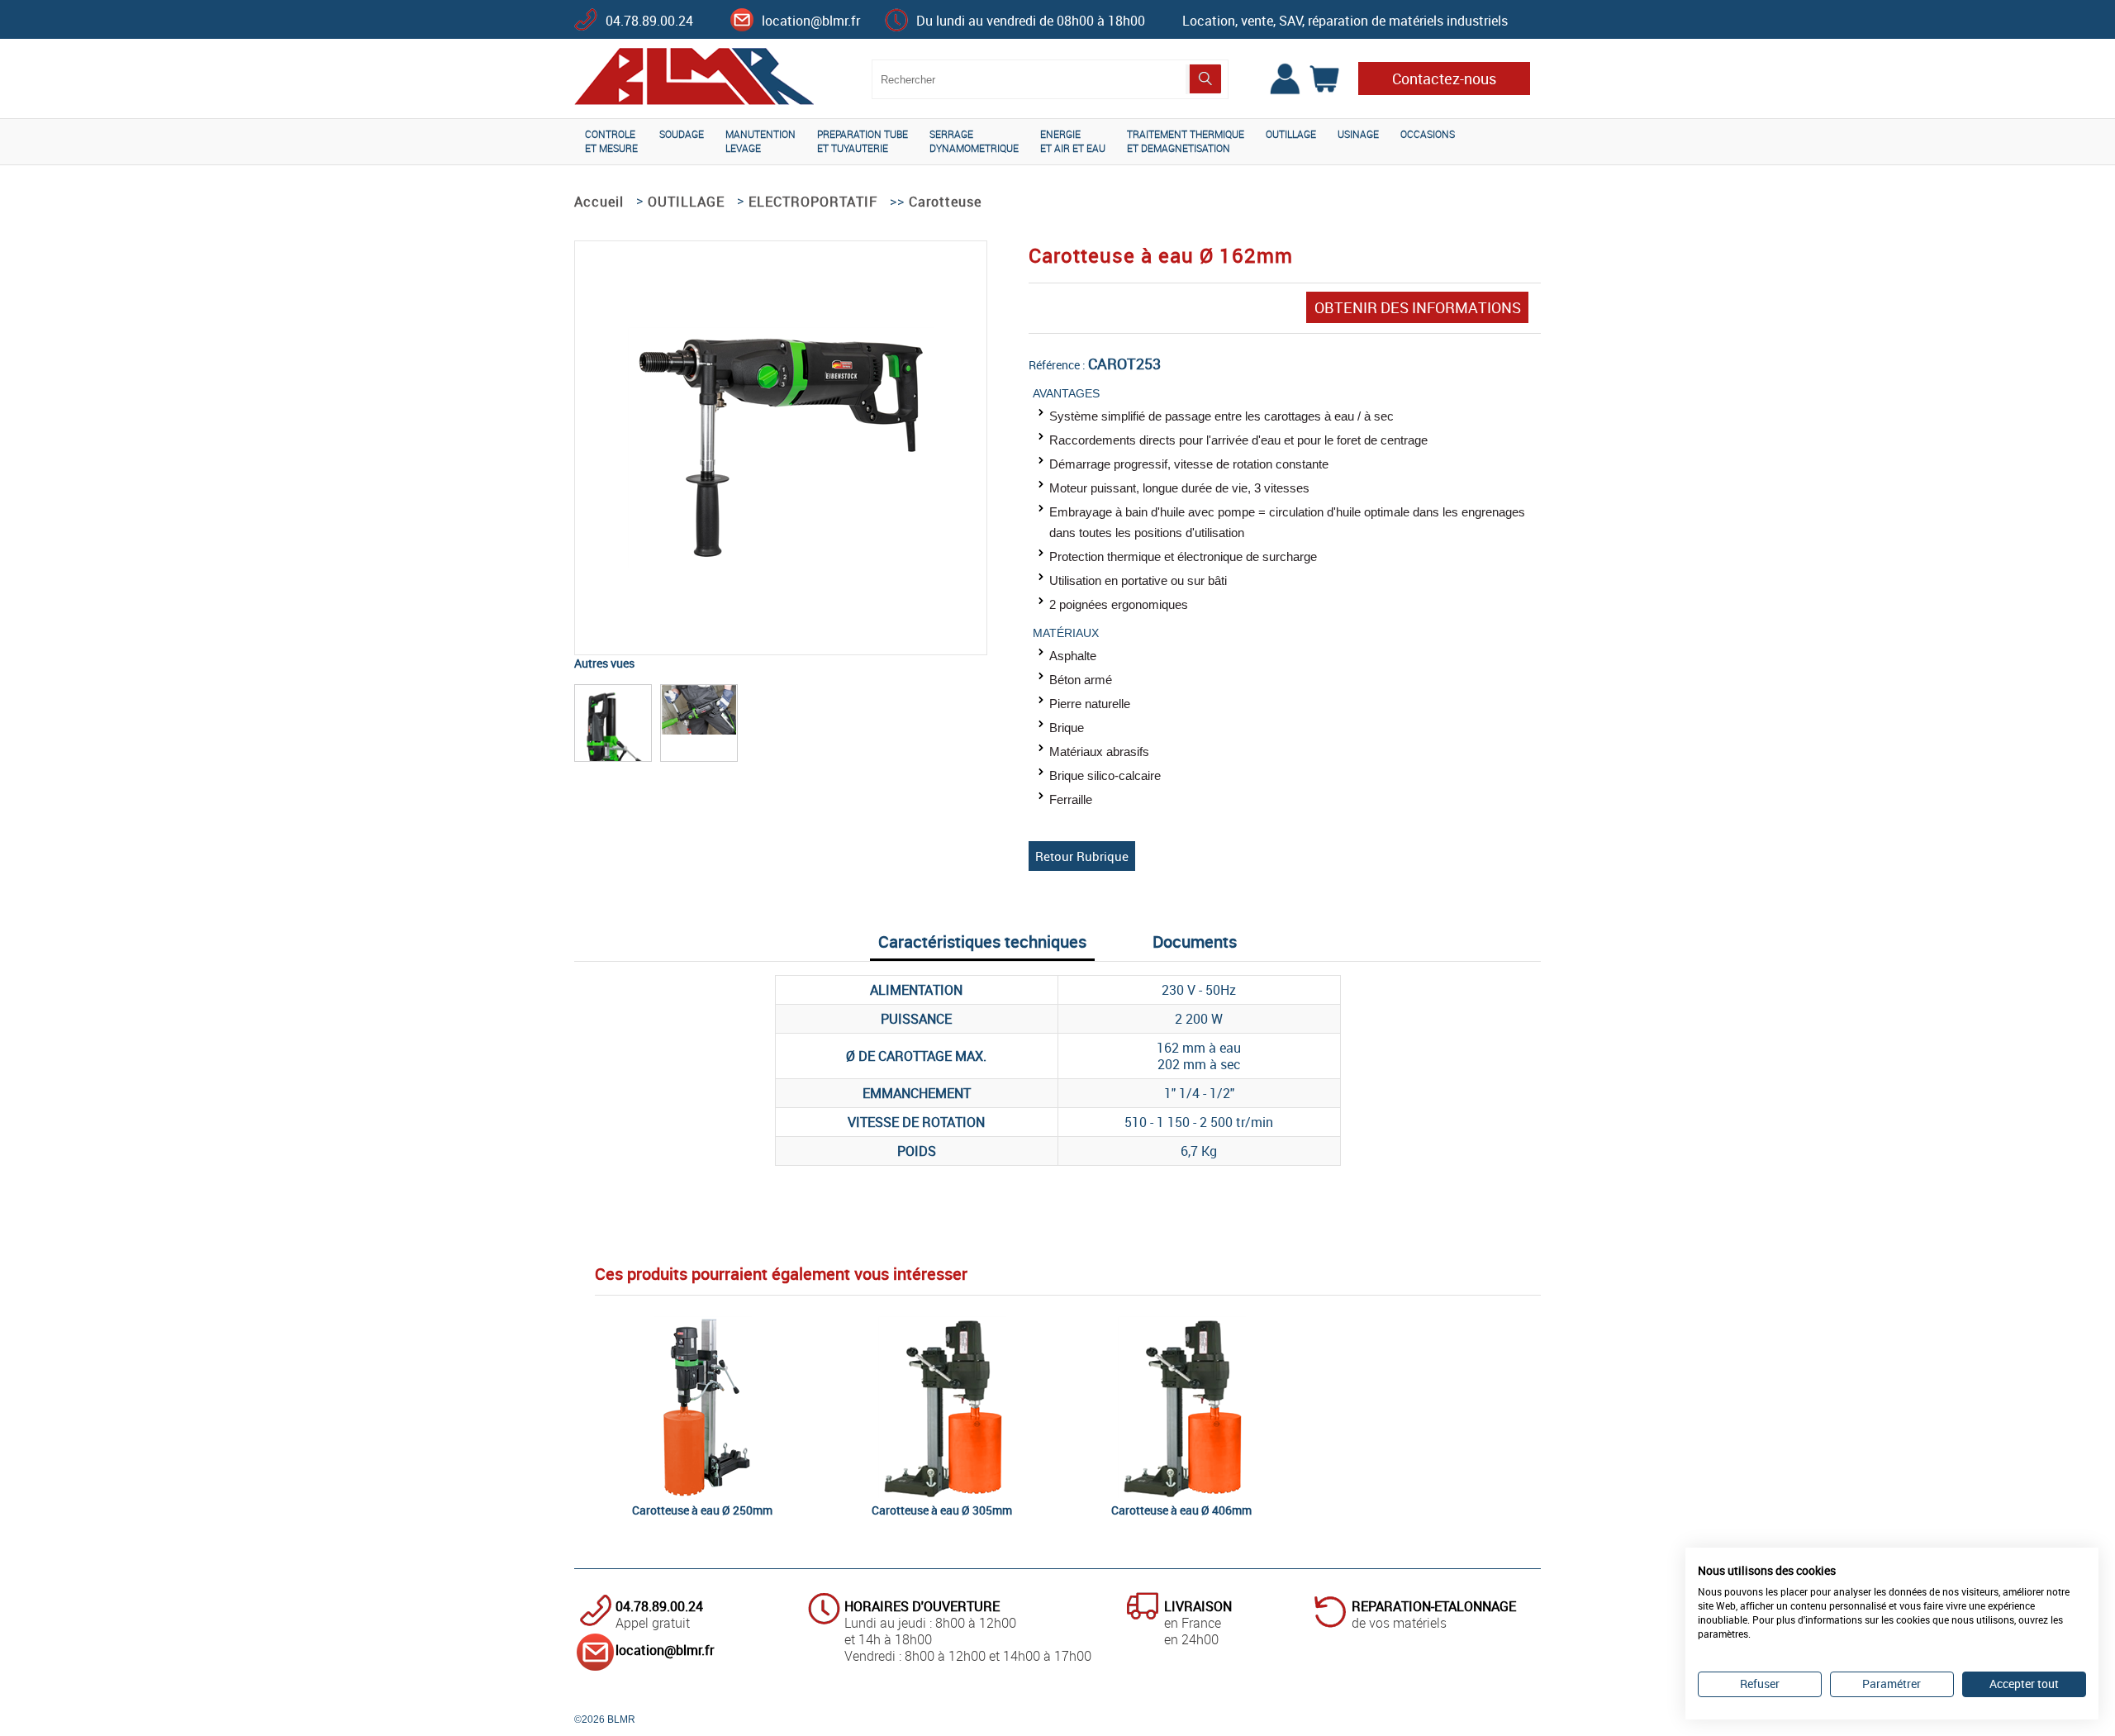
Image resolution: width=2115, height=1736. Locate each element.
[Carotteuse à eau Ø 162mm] (781, 563)
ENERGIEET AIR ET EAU (1073, 141)
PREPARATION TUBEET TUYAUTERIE (863, 141)
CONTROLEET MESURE (611, 141)
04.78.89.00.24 (649, 21)
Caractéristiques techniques (982, 942)
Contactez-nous (1444, 78)
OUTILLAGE (1291, 134)
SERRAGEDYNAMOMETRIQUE (974, 141)
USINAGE (1358, 134)
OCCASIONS (1428, 134)
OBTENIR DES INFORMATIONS (1418, 307)
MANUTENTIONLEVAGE (760, 141)
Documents (1195, 942)
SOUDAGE (682, 134)
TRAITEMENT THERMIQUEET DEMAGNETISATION (1186, 141)
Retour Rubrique (1082, 856)
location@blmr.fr (811, 21)
